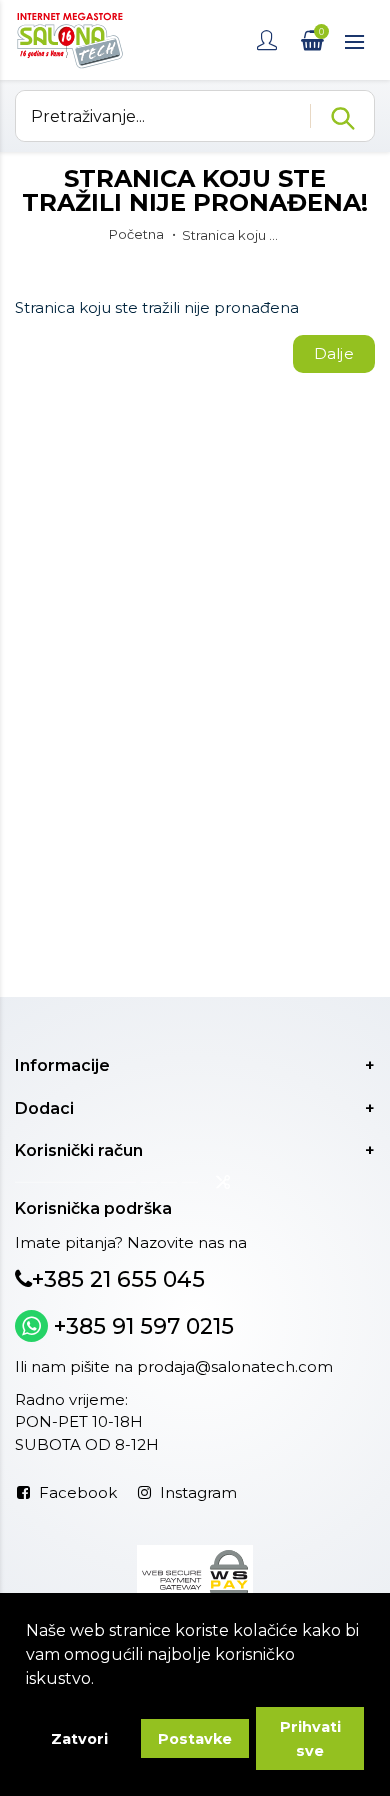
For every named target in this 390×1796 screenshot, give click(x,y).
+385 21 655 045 (118, 1279)
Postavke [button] (195, 1739)
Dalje (334, 353)
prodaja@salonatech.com (235, 1366)
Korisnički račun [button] (79, 1150)
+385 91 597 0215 (141, 1326)
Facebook (78, 1492)
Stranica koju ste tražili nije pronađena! (232, 235)
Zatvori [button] (79, 1739)
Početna (136, 234)
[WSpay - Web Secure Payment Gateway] (195, 1570)
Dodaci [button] (44, 1108)
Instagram (198, 1492)
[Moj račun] (269, 40)
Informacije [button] (62, 1065)
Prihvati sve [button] (310, 1739)
